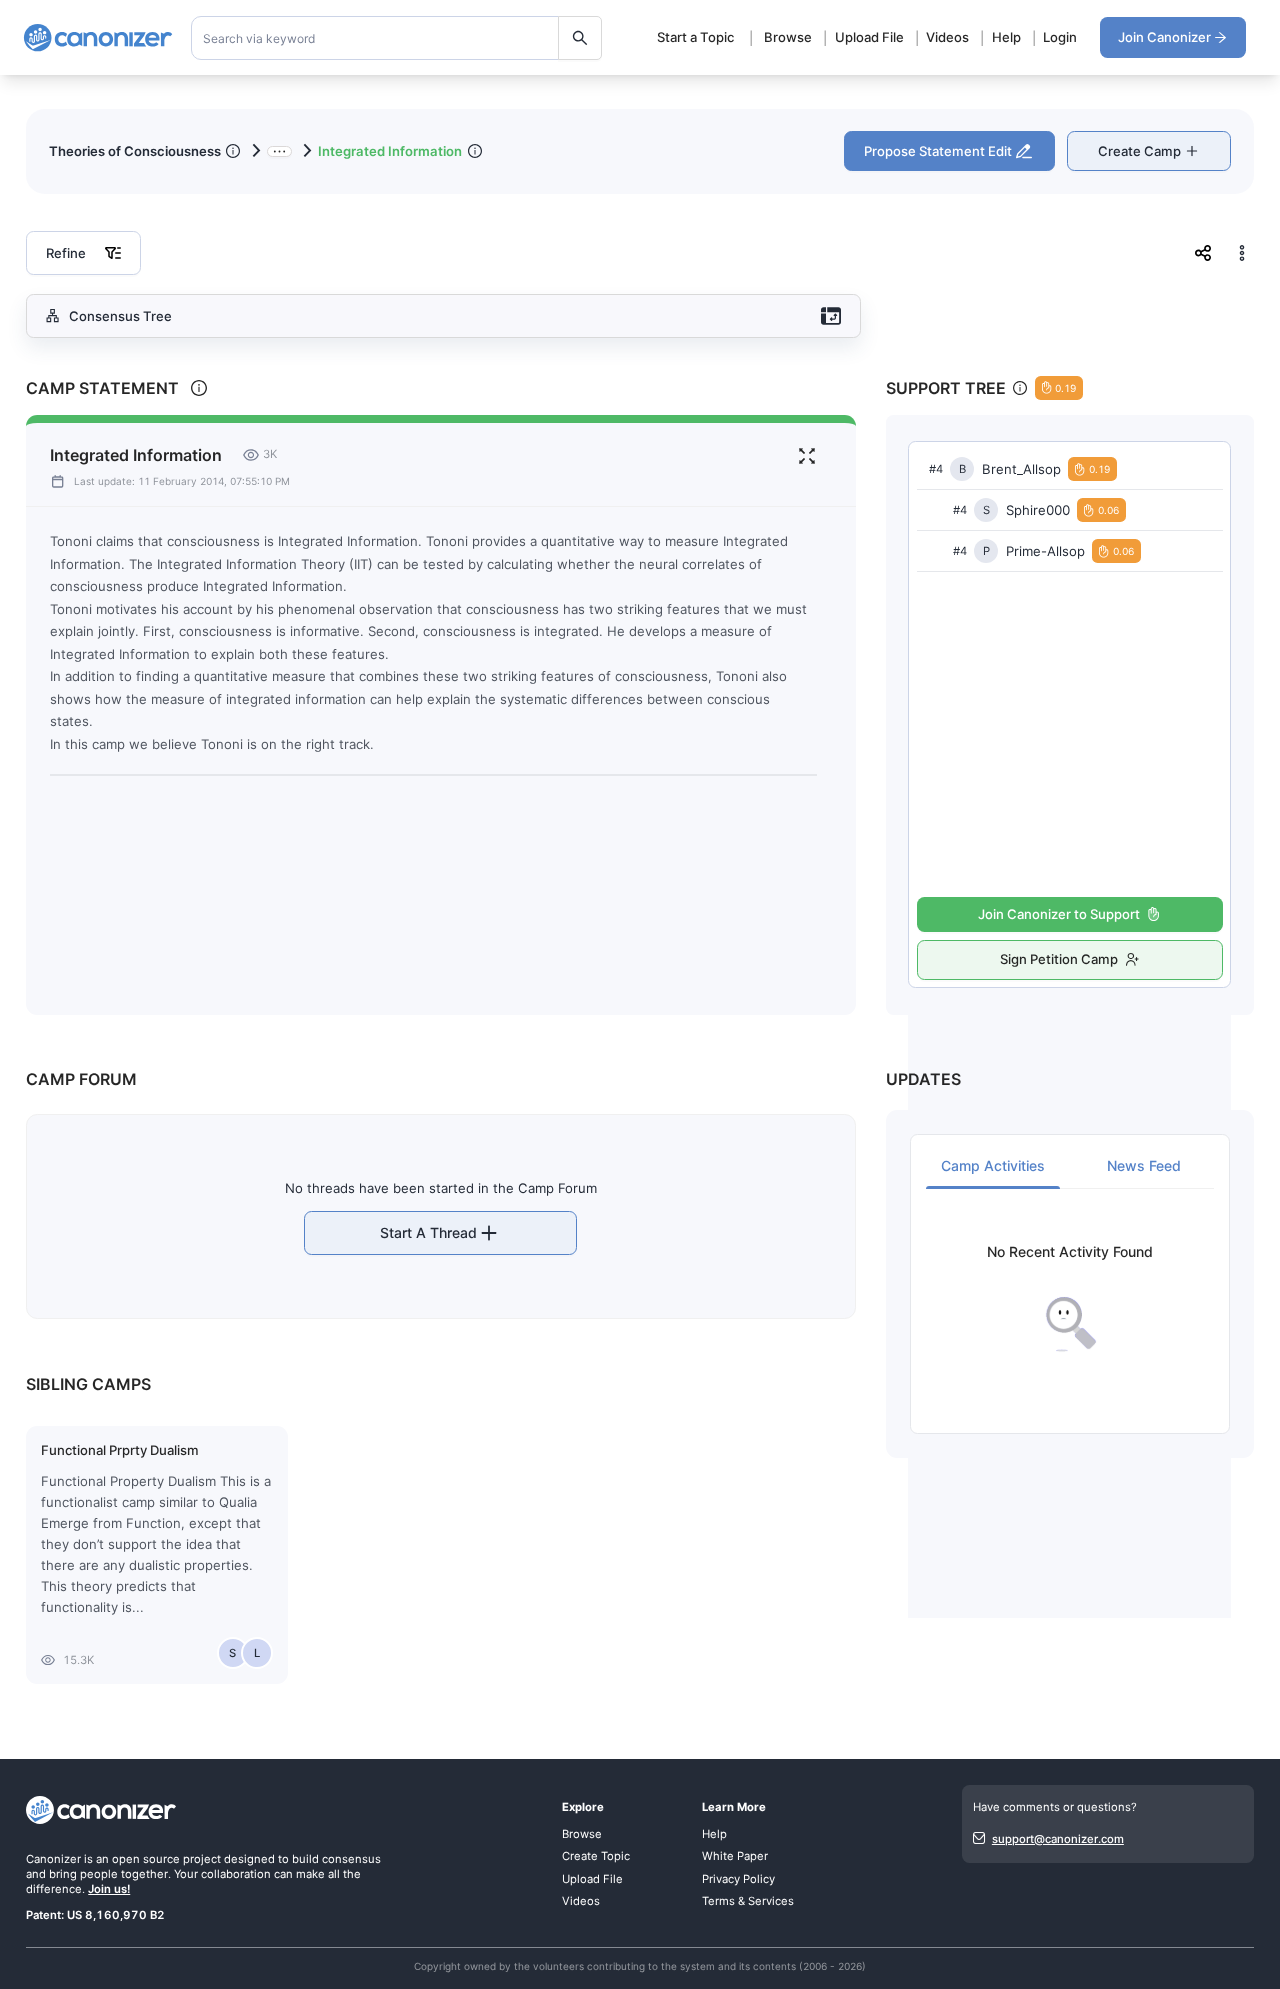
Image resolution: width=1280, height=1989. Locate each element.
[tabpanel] (1070, 1298)
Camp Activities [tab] (993, 1165)
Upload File (869, 37)
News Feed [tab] (1144, 1165)
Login (1060, 37)
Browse (788, 37)
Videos (947, 37)
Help (1006, 37)
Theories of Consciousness (135, 151)
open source (146, 1859)
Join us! (109, 1889)
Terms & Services (748, 1901)
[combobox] (397, 38)
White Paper (735, 1856)
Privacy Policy (738, 1879)
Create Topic (596, 1856)
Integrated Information (390, 151)
